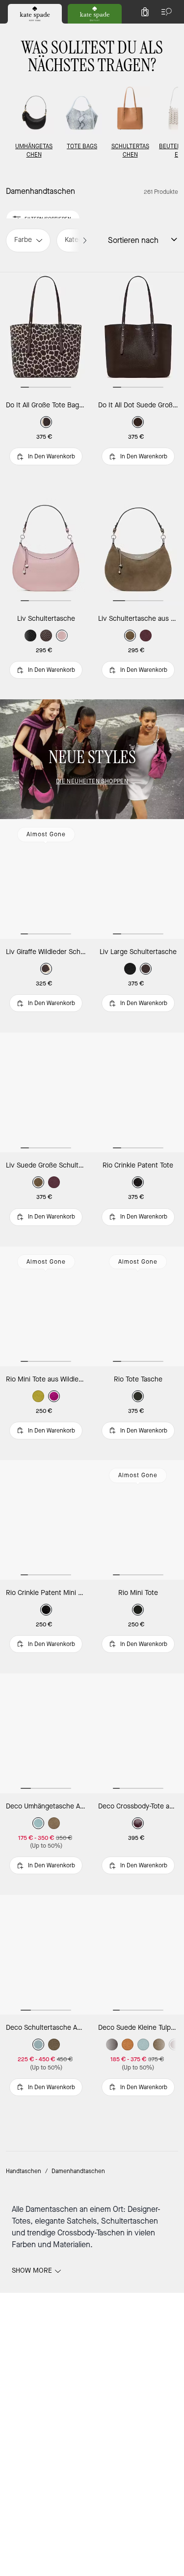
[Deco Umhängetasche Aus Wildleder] (46, 1733)
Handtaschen (24, 2171)
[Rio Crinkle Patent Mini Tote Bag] (46, 1520)
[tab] (35, 14)
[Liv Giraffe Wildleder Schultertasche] (46, 879)
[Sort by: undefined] (168, 239)
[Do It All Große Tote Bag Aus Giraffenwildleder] (46, 332)
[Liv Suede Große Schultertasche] (46, 1092)
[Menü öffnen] (164, 12)
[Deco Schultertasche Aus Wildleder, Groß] (46, 1955)
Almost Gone (46, 834)
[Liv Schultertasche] (46, 546)
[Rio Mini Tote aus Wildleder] (46, 1306)
